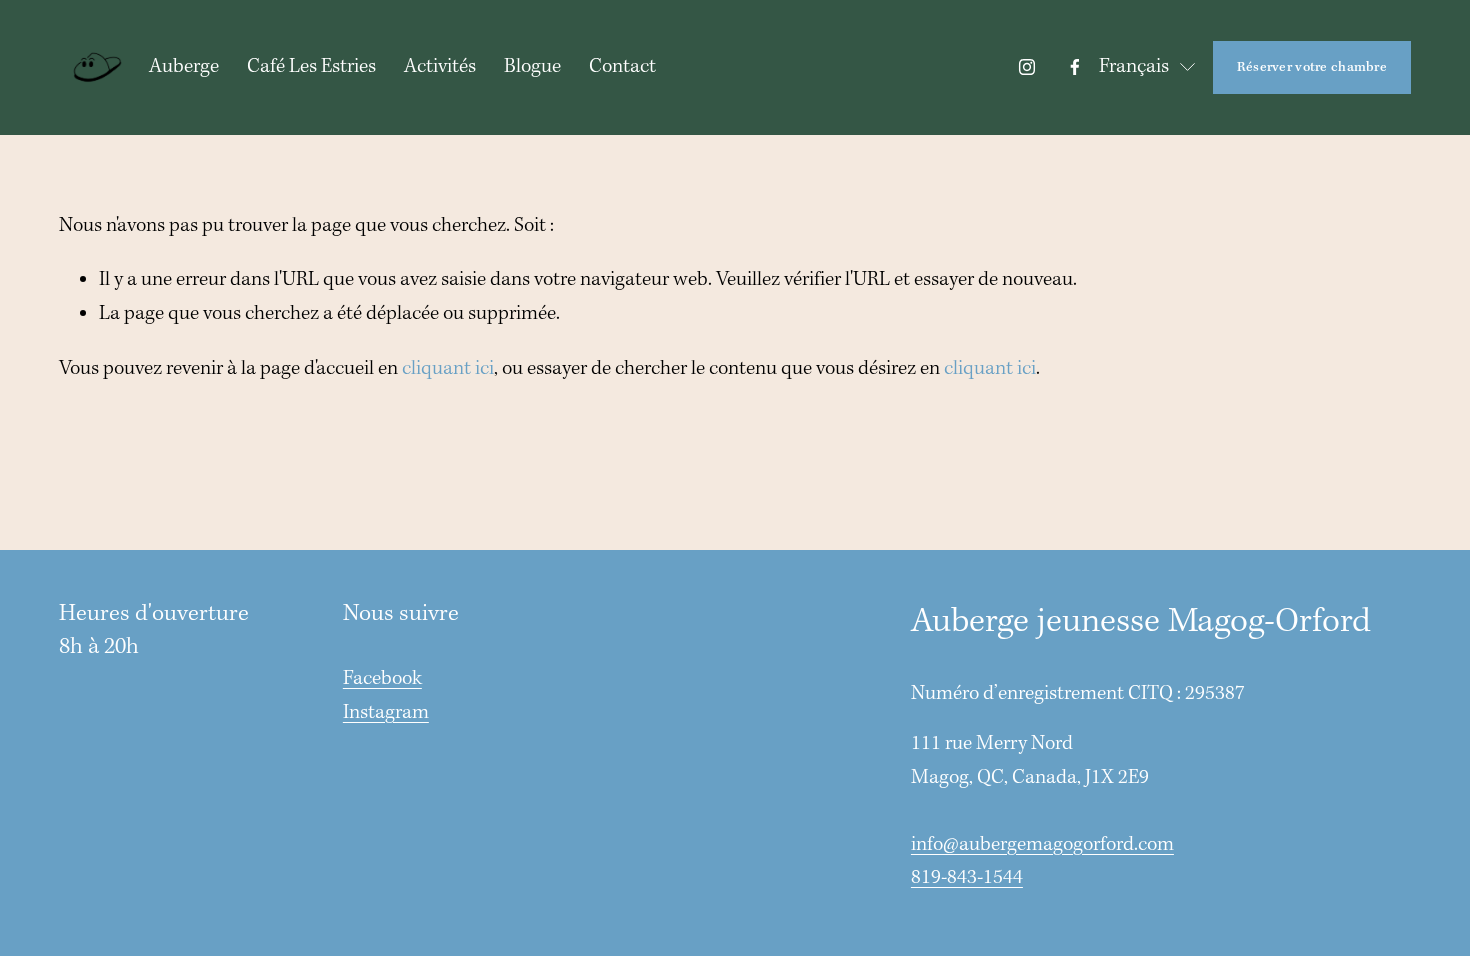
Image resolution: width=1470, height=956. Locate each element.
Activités (440, 67)
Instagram (386, 713)
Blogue (532, 67)
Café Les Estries (311, 67)
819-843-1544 (967, 878)
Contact (622, 67)
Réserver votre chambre (1312, 67)
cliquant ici (448, 369)
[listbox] (1148, 67)
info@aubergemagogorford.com (1042, 845)
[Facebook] (1075, 67)
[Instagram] (1027, 67)
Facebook (382, 679)
